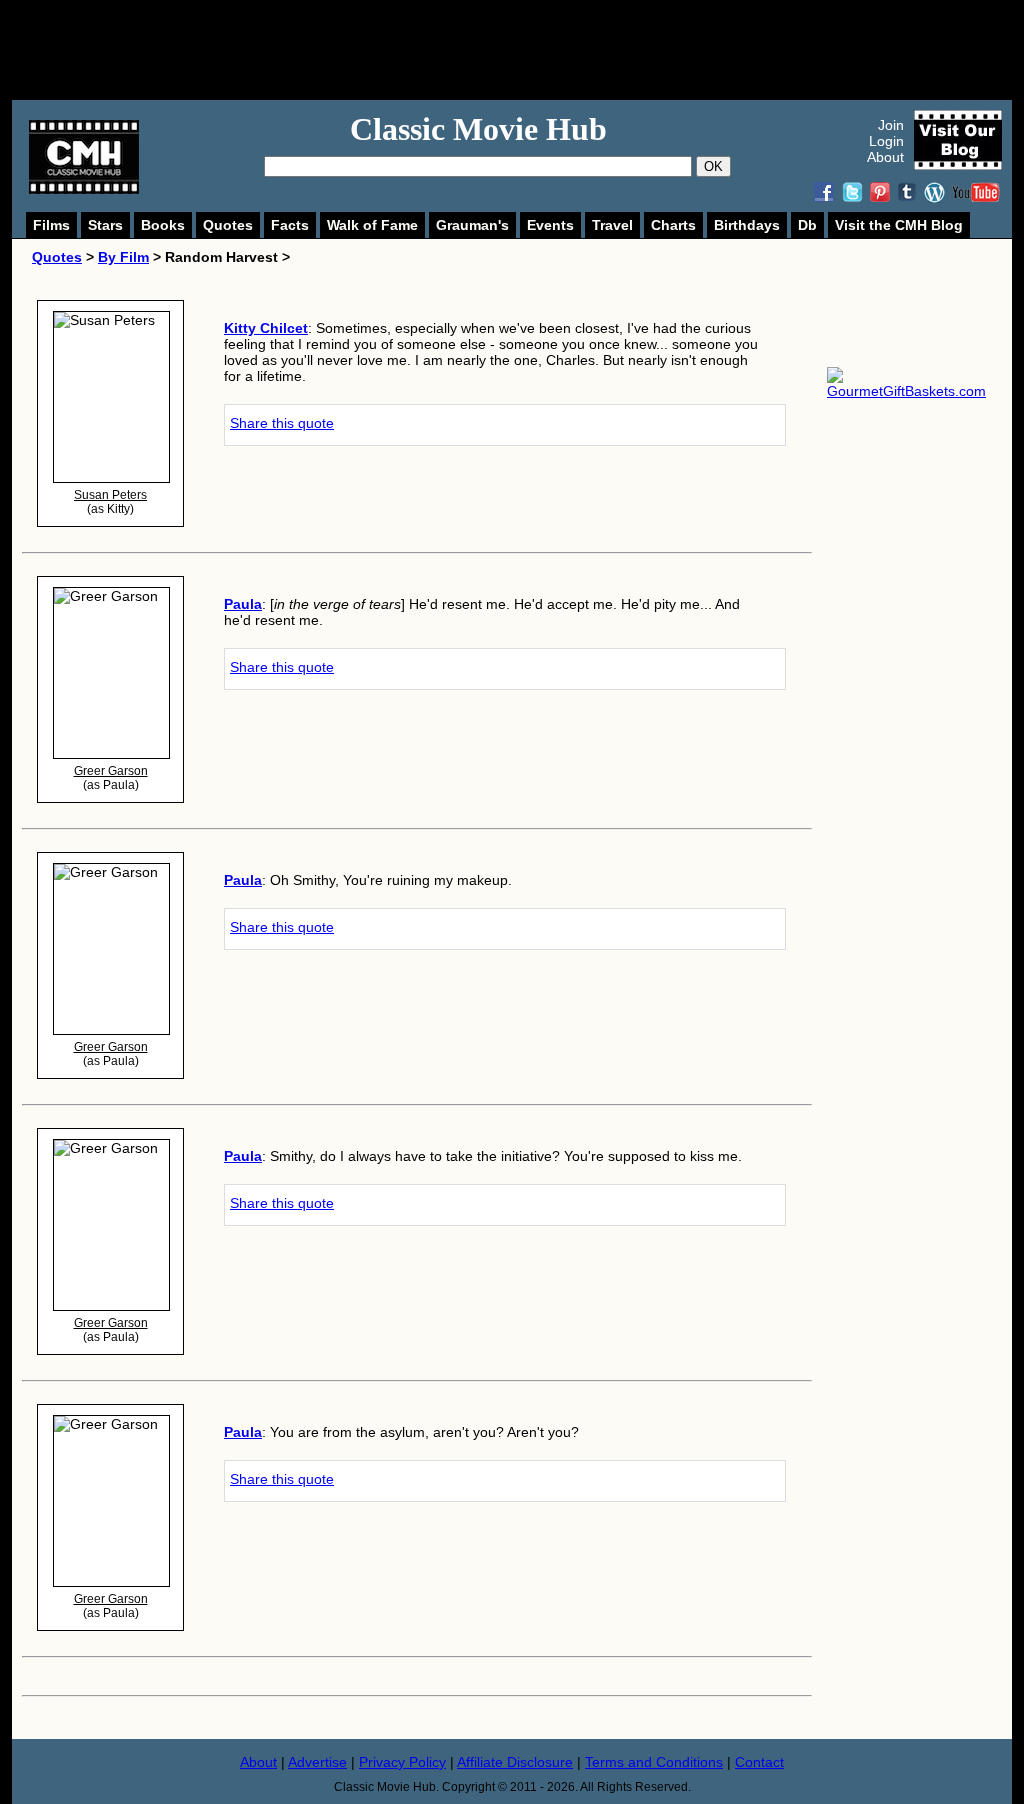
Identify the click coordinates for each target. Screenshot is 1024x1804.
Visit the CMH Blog (899, 225)
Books (163, 225)
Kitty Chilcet (266, 328)
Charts (673, 225)
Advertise (317, 1762)
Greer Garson (111, 771)
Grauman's (472, 225)
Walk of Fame (372, 225)
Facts (290, 225)
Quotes (228, 225)
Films (51, 225)
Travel (612, 225)
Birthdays (747, 225)
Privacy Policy (402, 1762)
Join (891, 125)
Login (886, 141)
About (885, 157)
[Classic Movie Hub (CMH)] (84, 189)
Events (550, 225)
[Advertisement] (534, 50)
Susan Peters (110, 495)
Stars (105, 225)
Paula (243, 604)
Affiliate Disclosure (515, 1762)
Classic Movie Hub (478, 129)
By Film (123, 257)
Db (807, 225)
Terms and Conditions (654, 1762)
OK (713, 166)
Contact (759, 1762)
